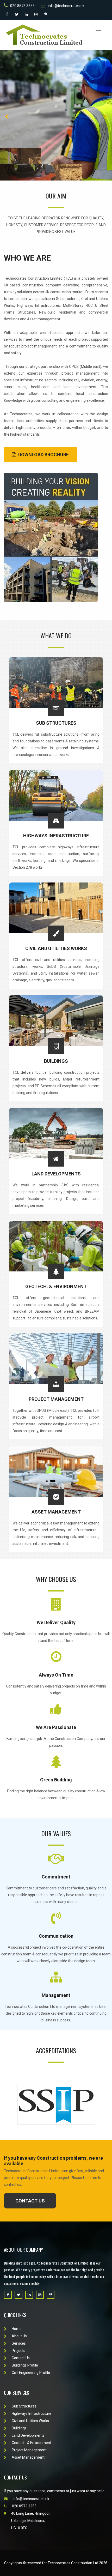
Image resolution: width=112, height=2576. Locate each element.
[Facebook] (7, 14)
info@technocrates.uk (66, 6)
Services (19, 2343)
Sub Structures (56, 723)
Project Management (56, 1399)
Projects (18, 2351)
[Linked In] (26, 14)
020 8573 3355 (22, 6)
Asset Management (56, 1512)
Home (17, 2329)
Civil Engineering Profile (31, 2373)
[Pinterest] (46, 14)
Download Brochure (43, 455)
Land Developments (56, 1174)
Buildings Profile (25, 2365)
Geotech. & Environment (56, 1286)
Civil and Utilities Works (56, 948)
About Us (19, 2336)
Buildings (56, 1061)
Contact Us (56, 156)
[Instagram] (36, 14)
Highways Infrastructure (56, 836)
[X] (17, 14)
